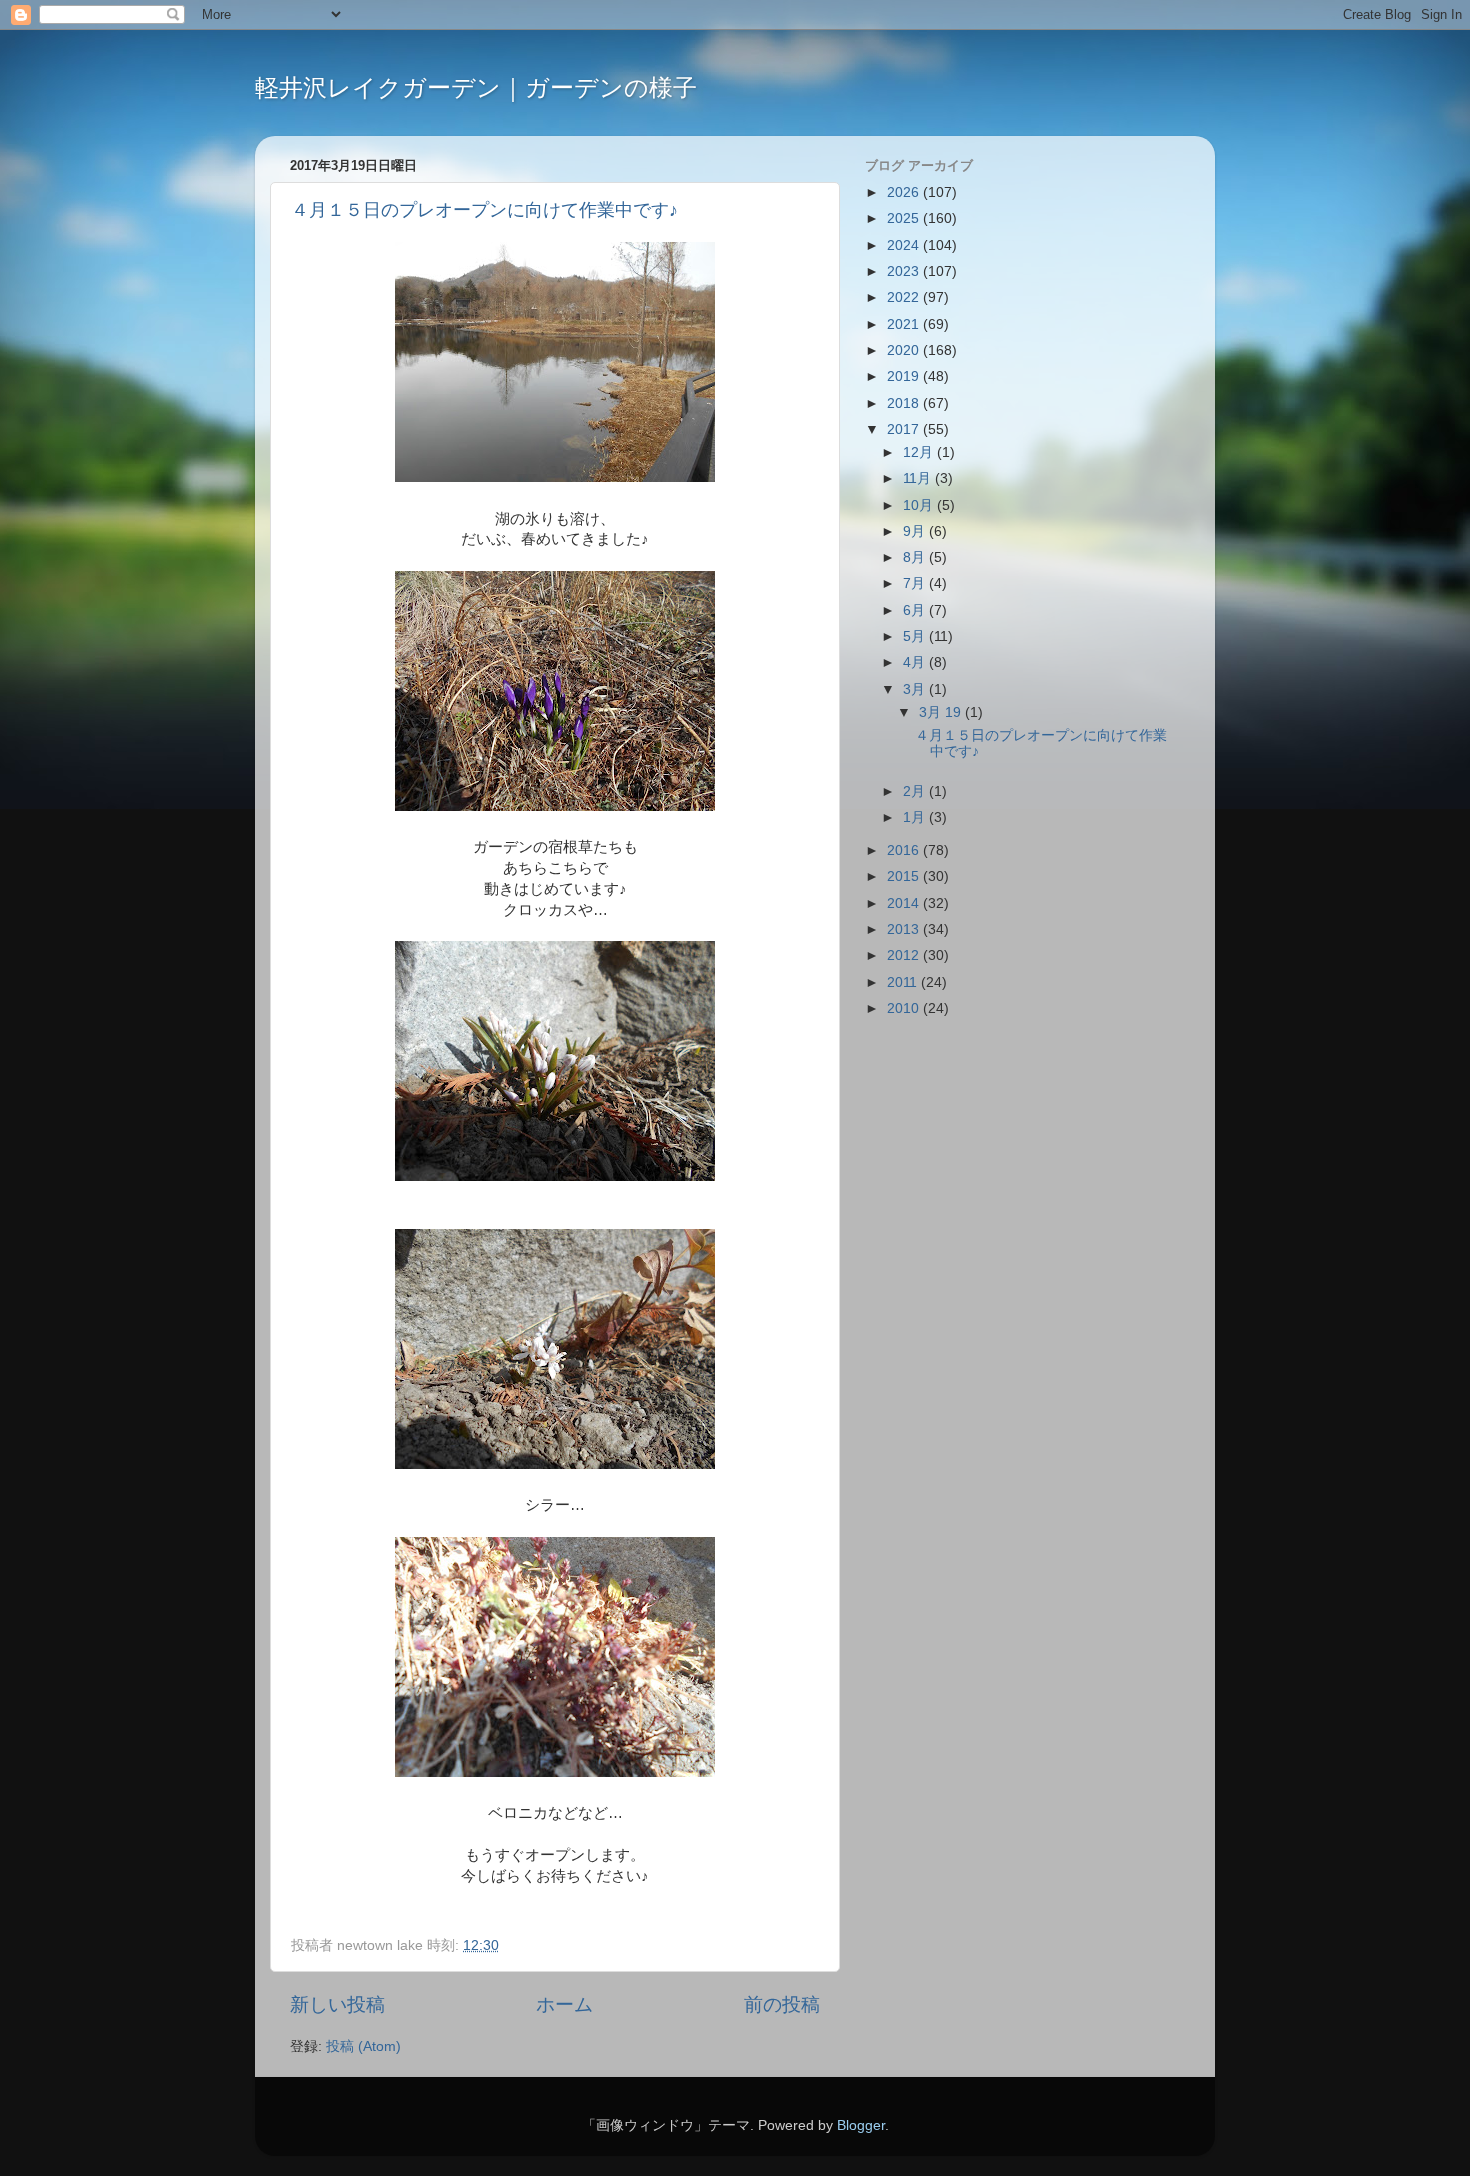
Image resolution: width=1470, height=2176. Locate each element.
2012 (905, 955)
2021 (905, 324)
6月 (916, 610)
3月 (916, 689)
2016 (905, 850)
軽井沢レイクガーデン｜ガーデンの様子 (476, 87)
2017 (905, 429)
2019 (905, 376)
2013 (905, 929)
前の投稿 (782, 2004)
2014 (905, 903)
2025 (905, 218)
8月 (916, 557)
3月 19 (942, 712)
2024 (905, 245)
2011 (904, 982)
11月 (919, 478)
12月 (920, 452)
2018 (905, 403)
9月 (916, 531)
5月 (916, 636)
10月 (920, 505)
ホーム (564, 2004)
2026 (905, 192)
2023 (905, 271)
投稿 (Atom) (363, 2046)
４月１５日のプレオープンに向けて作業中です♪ (484, 210)
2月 (916, 791)
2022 (905, 297)
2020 (905, 350)
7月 (916, 583)
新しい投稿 (337, 2004)
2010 (905, 1008)
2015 (905, 876)
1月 (916, 817)
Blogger (861, 2125)
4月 (916, 662)
